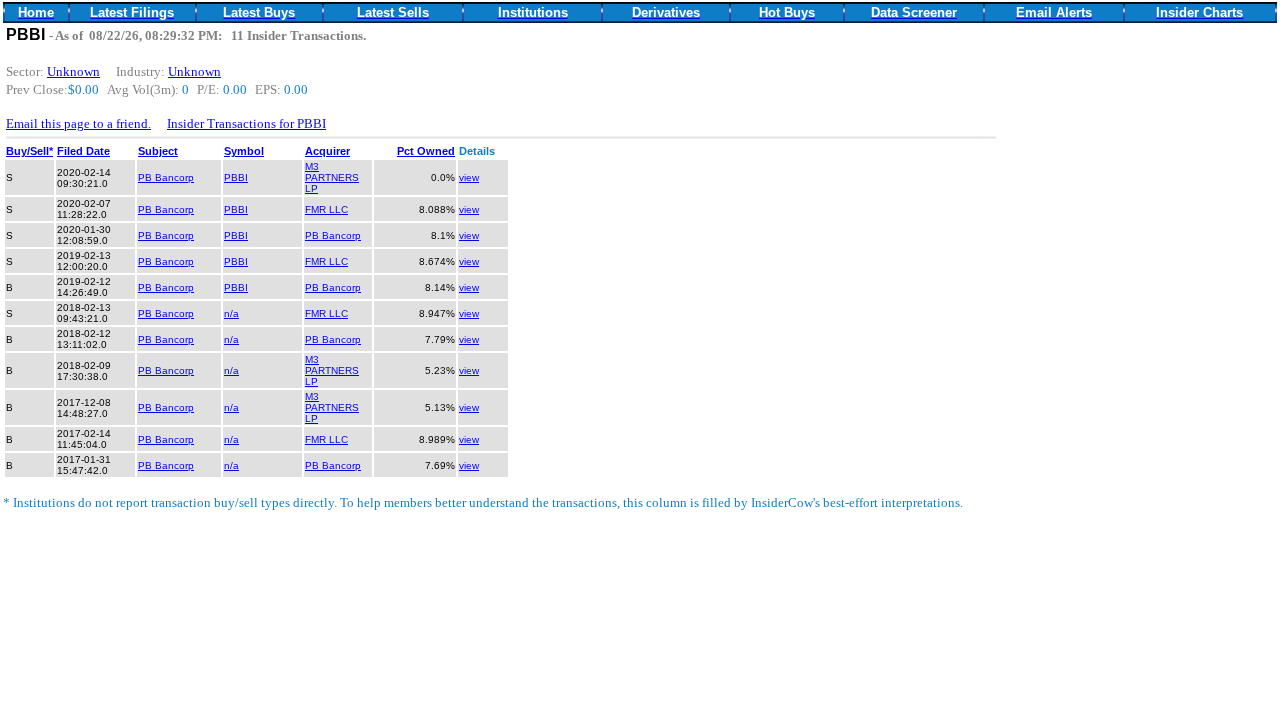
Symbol (244, 151)
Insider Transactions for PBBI (246, 123)
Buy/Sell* (29, 151)
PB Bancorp (166, 177)
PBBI (236, 177)
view (469, 177)
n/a (231, 313)
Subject (158, 151)
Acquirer (327, 151)
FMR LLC (326, 209)
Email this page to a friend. (78, 123)
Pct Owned (426, 151)
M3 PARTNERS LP (332, 177)
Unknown (73, 71)
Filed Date (83, 151)
